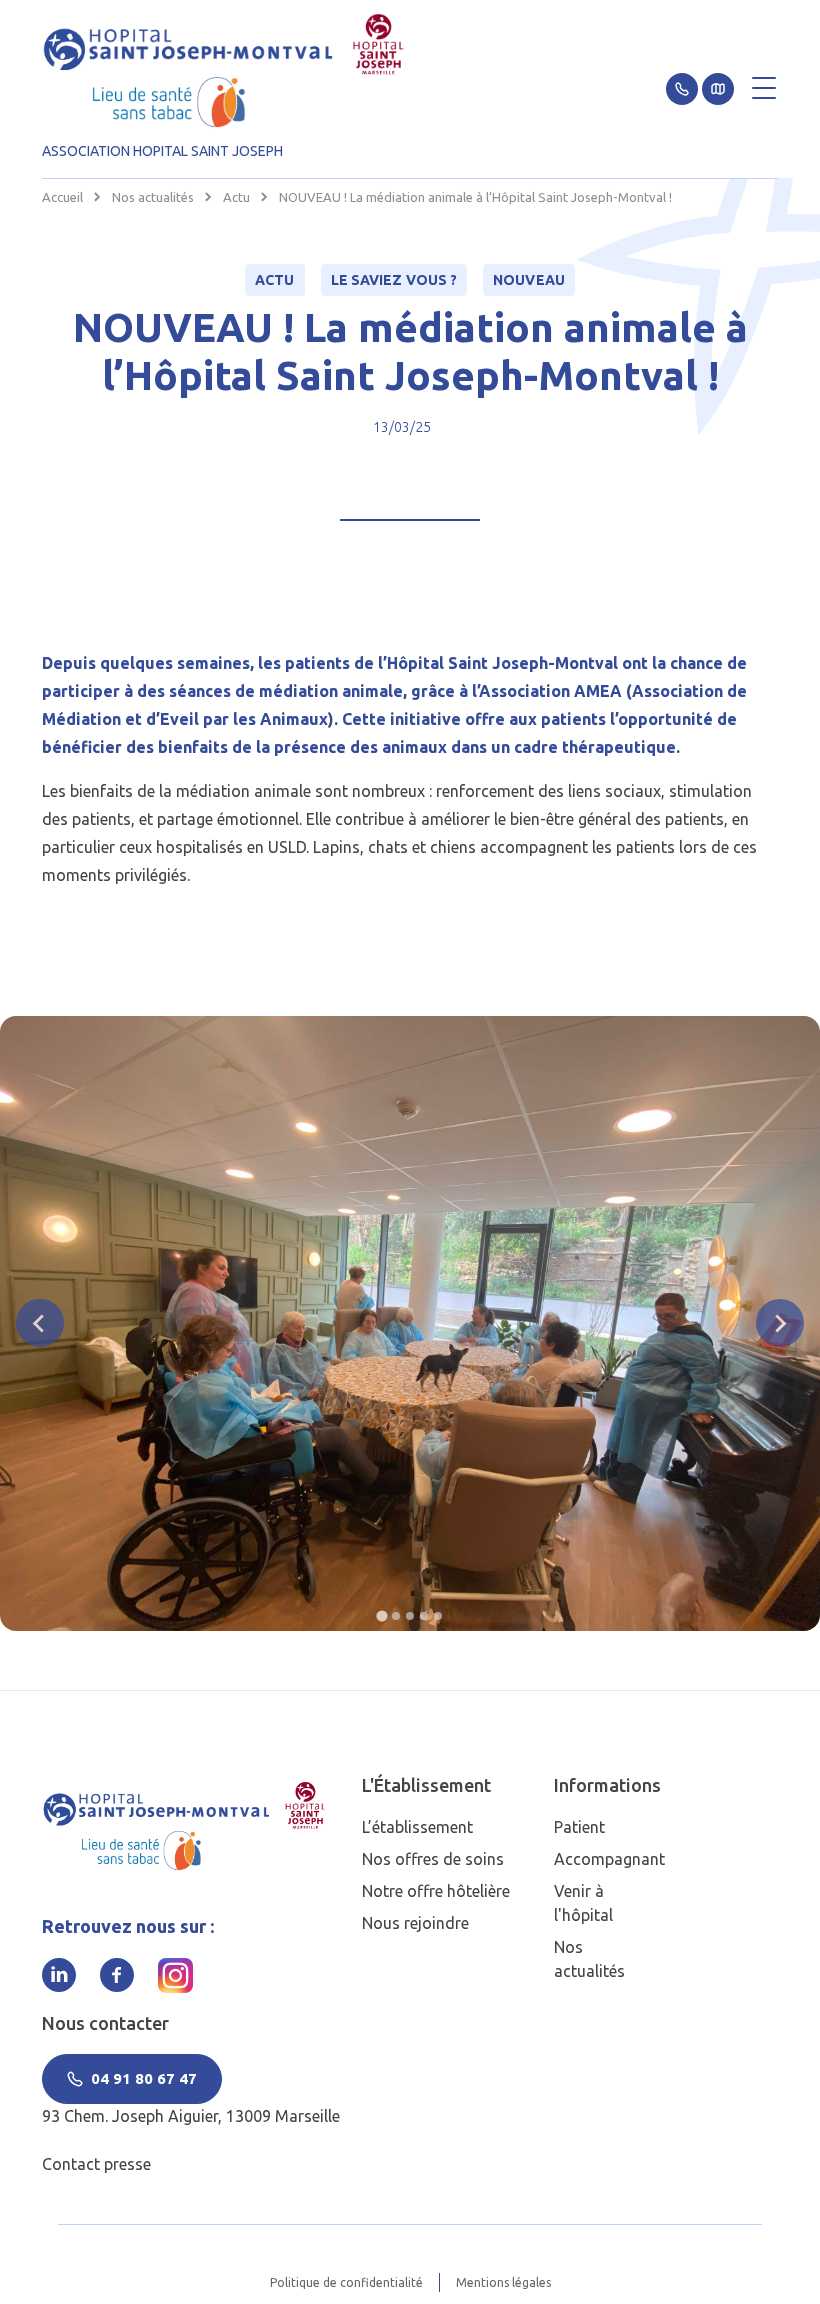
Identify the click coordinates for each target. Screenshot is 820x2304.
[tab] (381, 1615)
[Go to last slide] (40, 1323)
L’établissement (417, 1827)
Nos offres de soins (433, 1859)
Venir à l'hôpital (583, 1903)
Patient (579, 1827)
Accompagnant (609, 1859)
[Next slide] (780, 1323)
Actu (236, 197)
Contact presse (96, 2164)
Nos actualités (153, 197)
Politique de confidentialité (346, 2282)
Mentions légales (503, 2282)
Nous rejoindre (415, 1923)
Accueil (62, 197)
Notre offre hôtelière (436, 1891)
